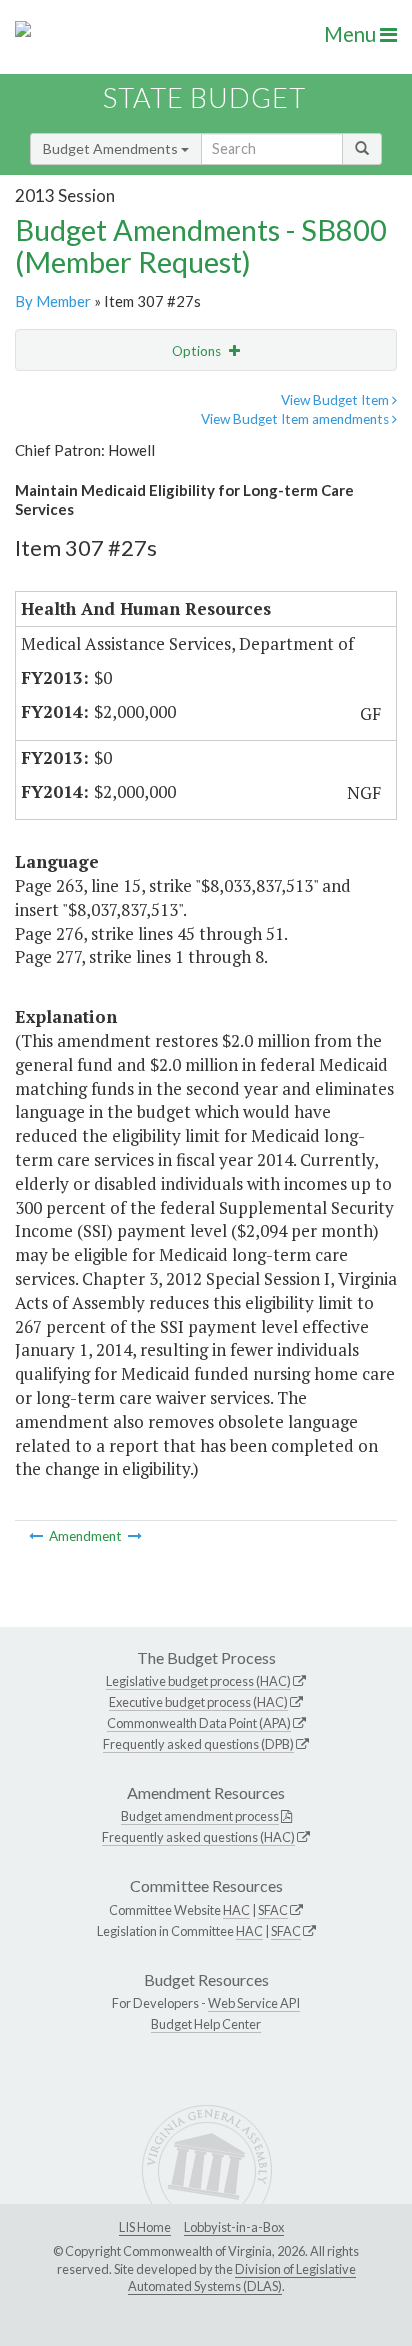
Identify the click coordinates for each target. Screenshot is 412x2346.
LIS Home (145, 2227)
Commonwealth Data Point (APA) (199, 1723)
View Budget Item (336, 400)
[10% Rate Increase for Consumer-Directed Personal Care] (135, 1536)
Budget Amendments (112, 148)
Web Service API (254, 2003)
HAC (236, 1910)
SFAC (273, 1910)
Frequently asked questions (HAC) (198, 1837)
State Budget (204, 97)
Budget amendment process (200, 1816)
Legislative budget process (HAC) (198, 1681)
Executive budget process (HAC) (198, 1702)
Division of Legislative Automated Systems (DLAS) (242, 2278)
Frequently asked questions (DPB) (198, 1744)
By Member (53, 301)
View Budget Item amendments (296, 419)
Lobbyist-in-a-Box (234, 2227)
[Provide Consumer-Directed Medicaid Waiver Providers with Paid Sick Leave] (37, 1536)
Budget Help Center (206, 2024)
